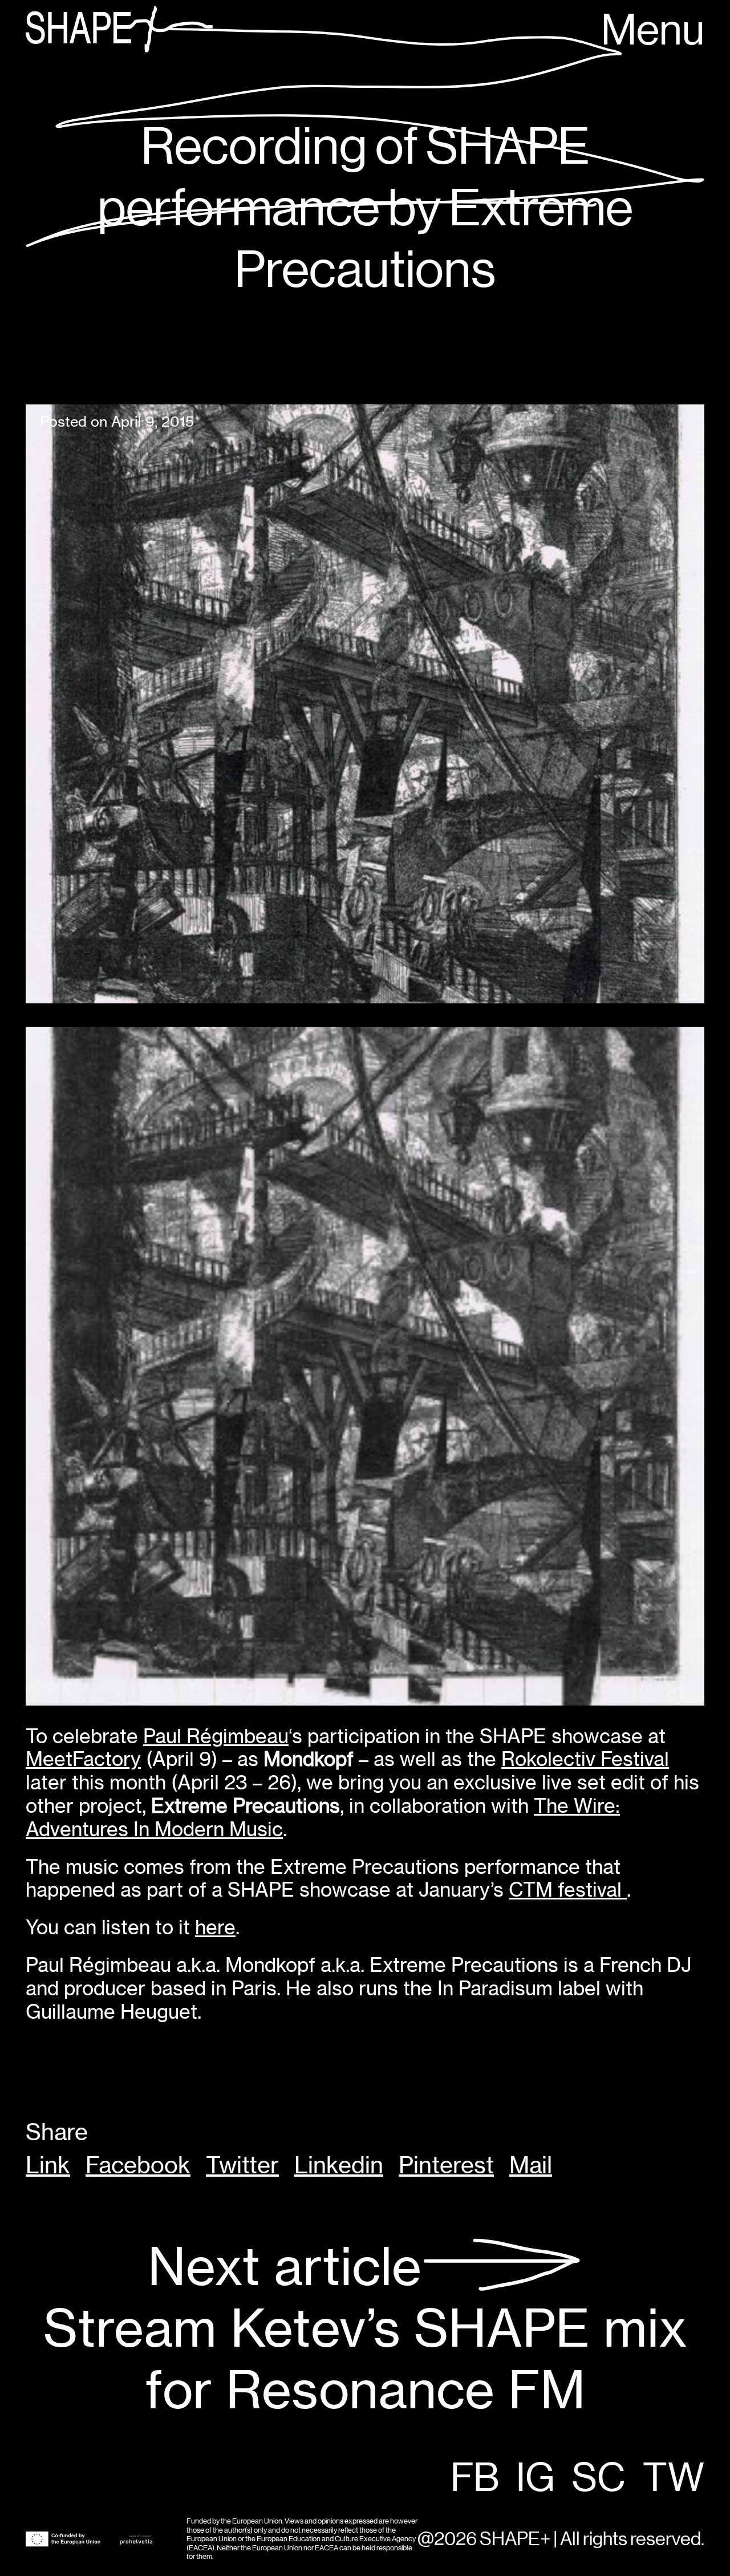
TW (674, 2479)
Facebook (138, 2165)
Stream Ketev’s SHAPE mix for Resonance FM (365, 2329)
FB (475, 2479)
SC (599, 2479)
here (215, 1927)
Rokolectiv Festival (585, 1759)
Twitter (242, 2165)
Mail (531, 2165)
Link (48, 2165)
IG (536, 2479)
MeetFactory (83, 1759)
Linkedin (339, 2165)
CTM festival (568, 1890)
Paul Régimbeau (216, 1736)
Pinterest (446, 2165)
